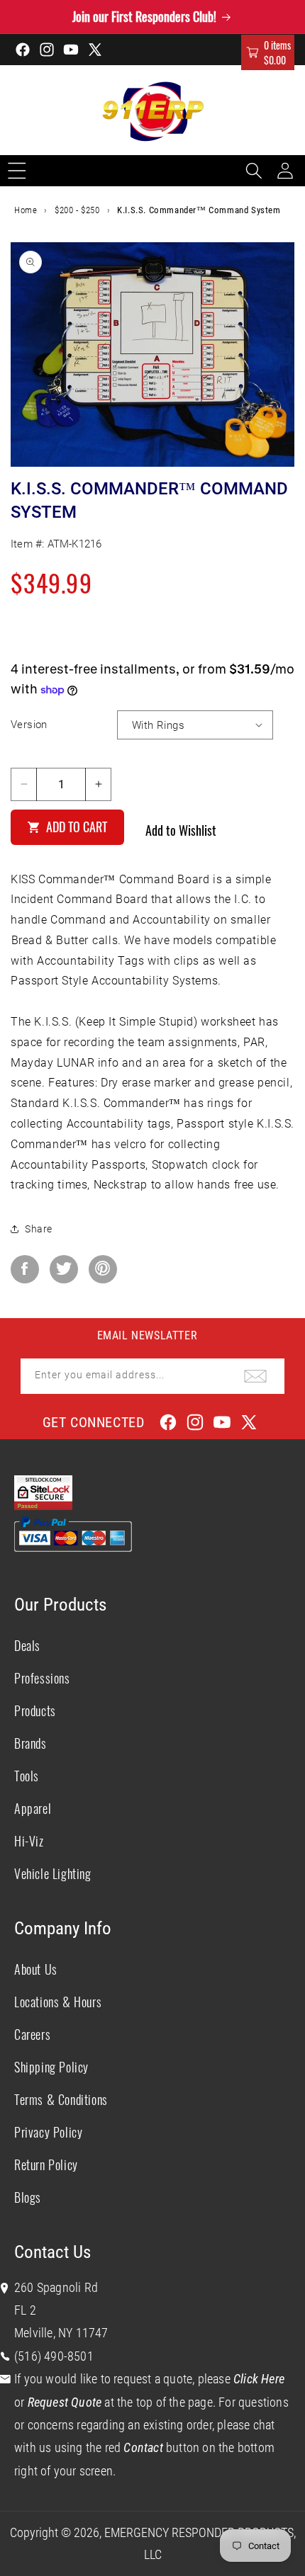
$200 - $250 (77, 210)
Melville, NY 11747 (61, 2333)
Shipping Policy (51, 2067)
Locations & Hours (58, 2002)
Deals (27, 1645)
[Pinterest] (103, 1269)
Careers (32, 2034)
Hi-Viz (29, 1841)
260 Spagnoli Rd (56, 2287)
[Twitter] (64, 1269)
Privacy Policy (48, 2132)
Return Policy (46, 2164)
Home (26, 210)
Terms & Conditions (61, 2099)
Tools (27, 1776)
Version (29, 725)
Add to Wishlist (181, 830)
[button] (268, 52)
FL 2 (25, 2310)
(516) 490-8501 (54, 2356)
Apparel (33, 1808)
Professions (42, 1678)
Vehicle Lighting (53, 1873)
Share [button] (39, 1229)
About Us (36, 1969)
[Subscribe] (255, 1376)
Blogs (28, 2197)
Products (35, 1710)
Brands (30, 1743)
